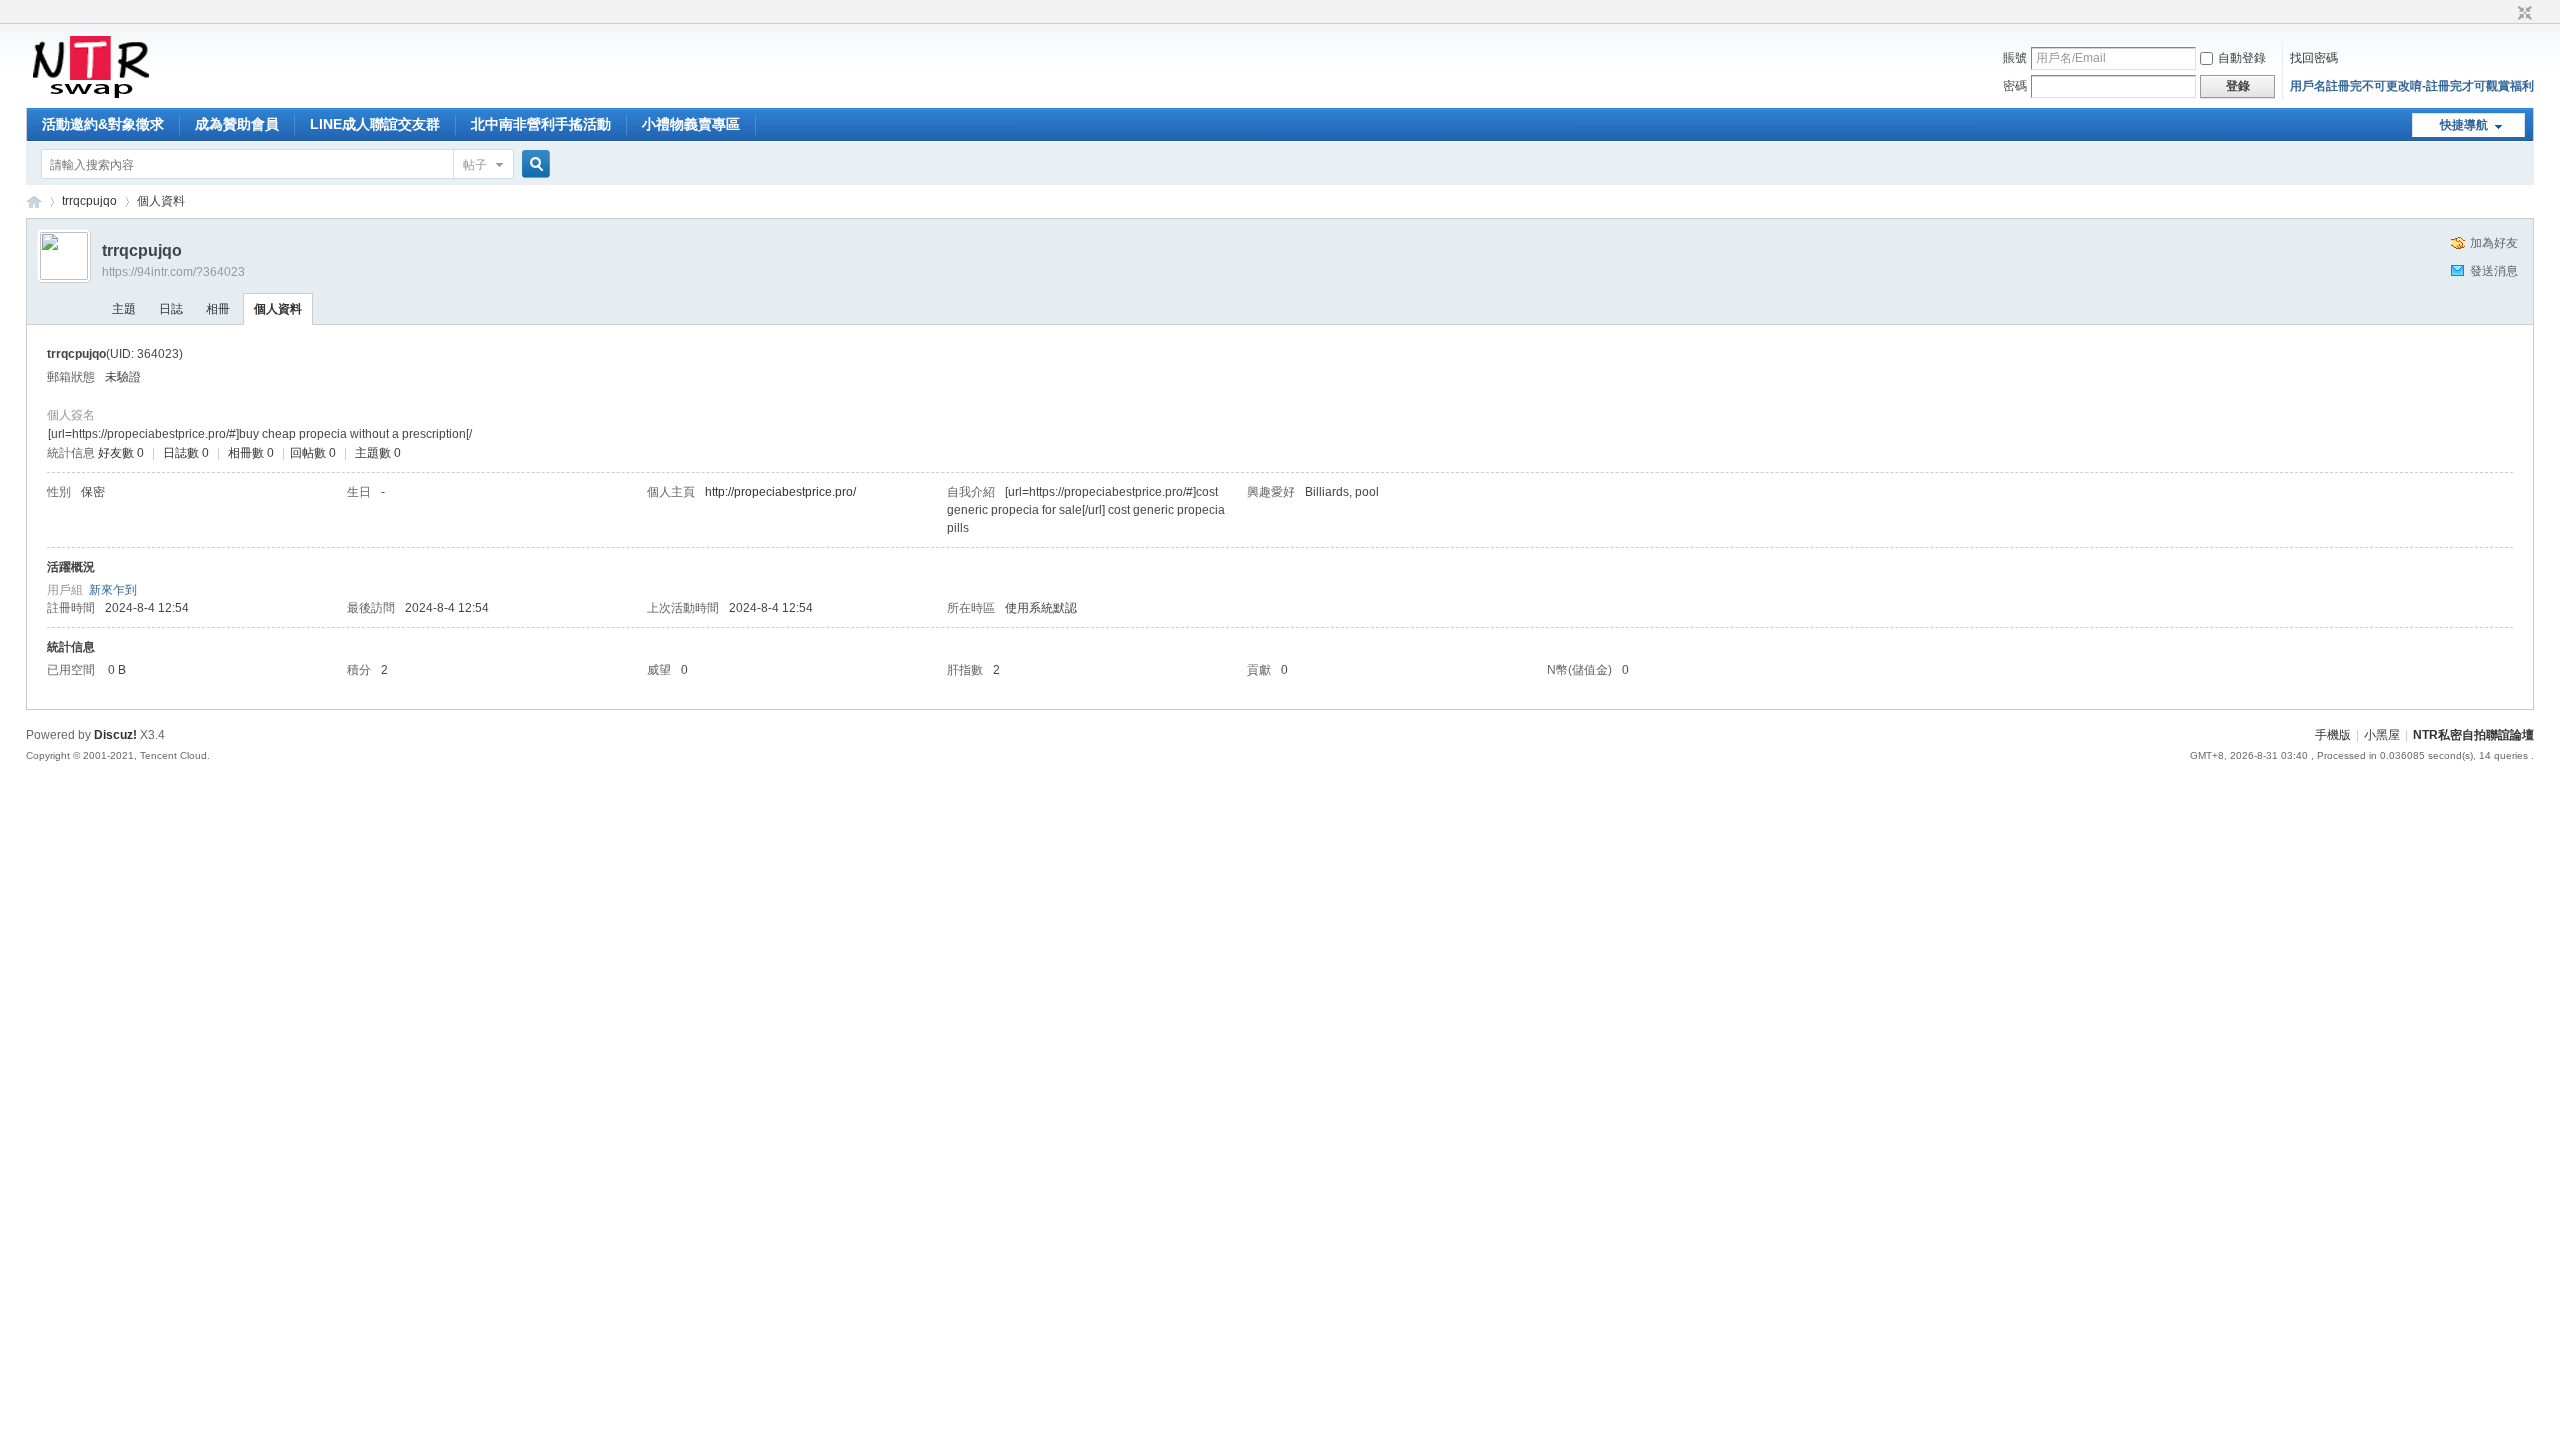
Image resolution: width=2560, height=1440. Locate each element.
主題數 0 (378, 453)
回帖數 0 (313, 453)
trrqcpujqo (89, 201)
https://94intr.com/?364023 (173, 272)
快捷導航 (2464, 125)
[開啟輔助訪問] (2506, 14)
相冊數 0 (251, 453)
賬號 (2015, 58)
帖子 (475, 165)
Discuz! (115, 735)
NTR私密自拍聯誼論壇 (34, 201)
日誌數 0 (186, 453)
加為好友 (2494, 243)
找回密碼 (2314, 58)
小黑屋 (2382, 735)
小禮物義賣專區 (691, 124)
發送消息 (2494, 271)
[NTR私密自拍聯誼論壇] (90, 96)
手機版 (2333, 735)
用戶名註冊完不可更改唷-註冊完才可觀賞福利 (2412, 86)
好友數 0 (121, 453)
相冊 (218, 309)
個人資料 (278, 309)
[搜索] (533, 164)
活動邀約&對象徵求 (103, 124)
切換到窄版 (2522, 14)
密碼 (2015, 86)
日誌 (171, 309)
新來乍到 (113, 590)
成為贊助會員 (237, 124)
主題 (124, 309)
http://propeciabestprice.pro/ (780, 492)
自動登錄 (2242, 58)
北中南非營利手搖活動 (541, 124)
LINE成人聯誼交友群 (375, 124)
